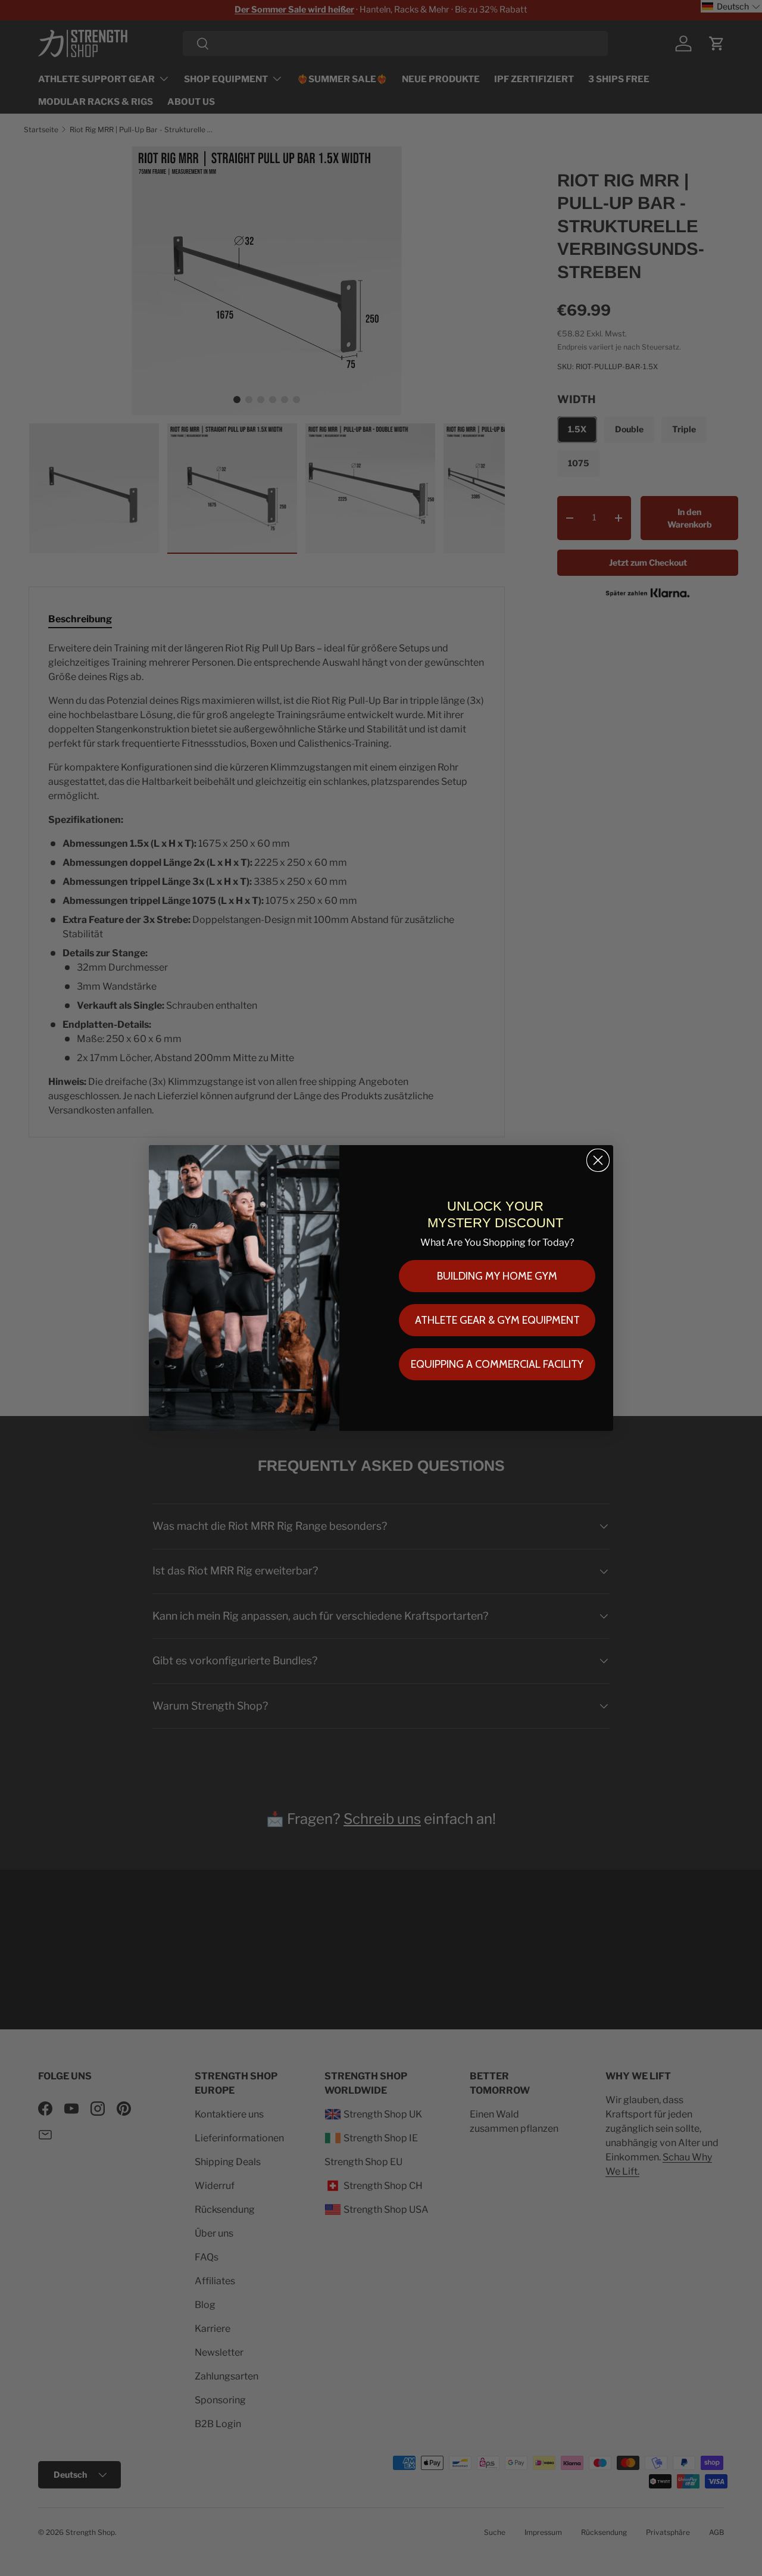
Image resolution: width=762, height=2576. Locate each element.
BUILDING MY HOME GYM (497, 1276)
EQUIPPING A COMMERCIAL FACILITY (497, 1364)
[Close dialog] (598, 1160)
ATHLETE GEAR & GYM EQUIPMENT (497, 1320)
